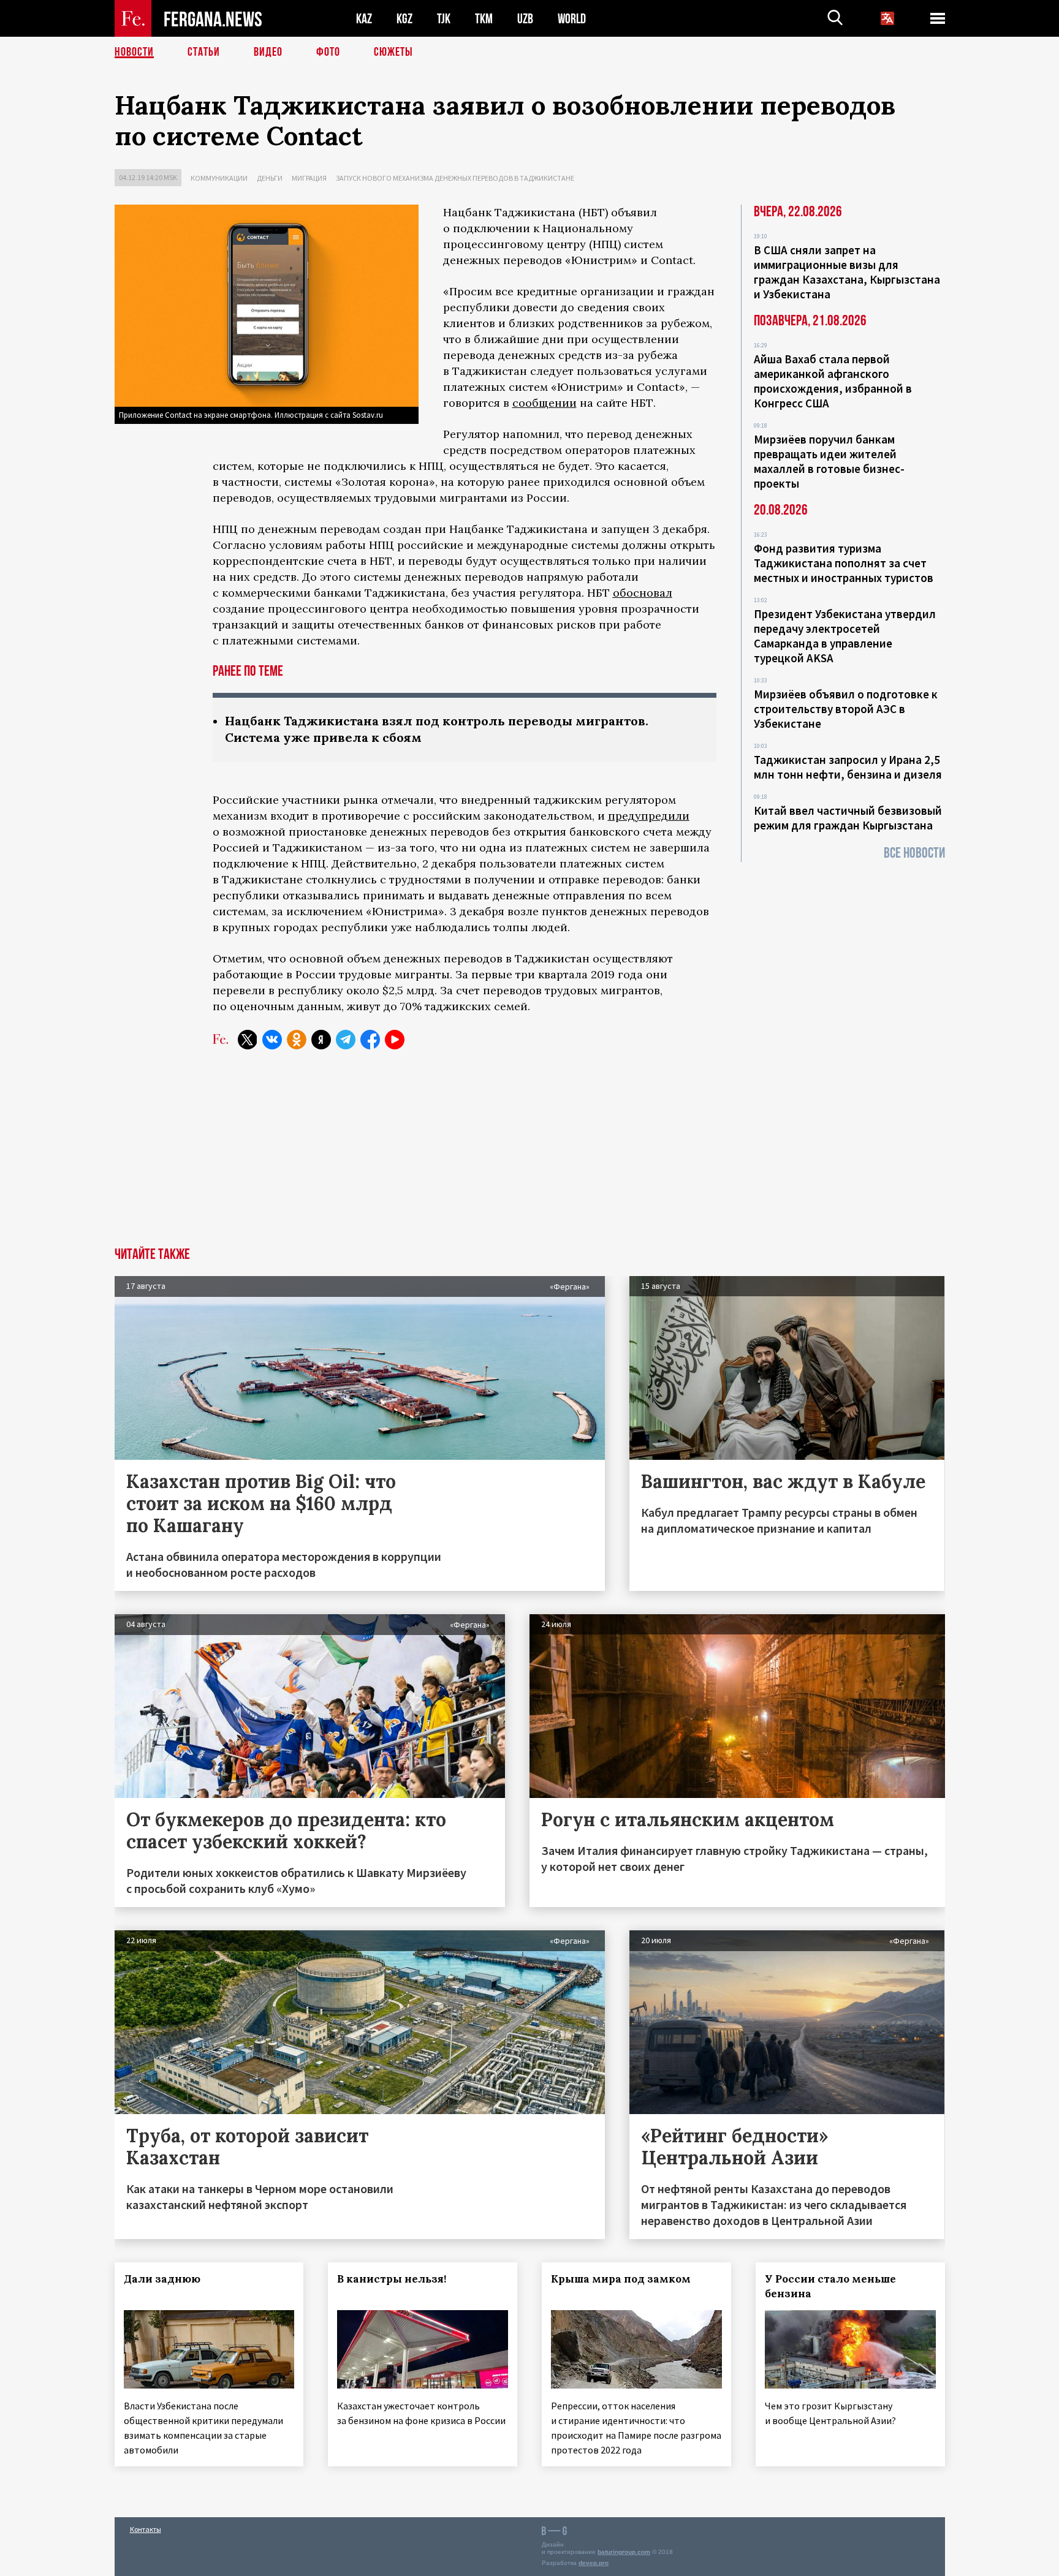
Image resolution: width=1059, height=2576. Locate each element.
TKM (484, 19)
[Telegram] (346, 1040)
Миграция (309, 178)
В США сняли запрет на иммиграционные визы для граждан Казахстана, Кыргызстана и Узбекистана (847, 272)
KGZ (404, 19)
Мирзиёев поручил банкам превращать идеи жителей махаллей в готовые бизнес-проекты (829, 461)
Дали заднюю (162, 2279)
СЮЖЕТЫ (393, 52)
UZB (525, 19)
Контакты (146, 2529)
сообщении (545, 403)
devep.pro (594, 2563)
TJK (444, 19)
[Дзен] (321, 1040)
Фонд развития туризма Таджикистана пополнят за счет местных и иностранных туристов (844, 563)
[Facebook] (370, 1040)
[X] (248, 1040)
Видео (268, 52)
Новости (134, 52)
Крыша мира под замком (621, 2279)
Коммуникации (219, 178)
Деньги (270, 178)
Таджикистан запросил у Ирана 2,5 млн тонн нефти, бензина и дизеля (848, 767)
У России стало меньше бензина (830, 2286)
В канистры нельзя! (392, 2279)
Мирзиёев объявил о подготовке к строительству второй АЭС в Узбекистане (846, 709)
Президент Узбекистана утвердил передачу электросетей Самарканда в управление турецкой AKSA (845, 636)
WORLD (572, 19)
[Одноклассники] (297, 1040)
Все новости (914, 853)
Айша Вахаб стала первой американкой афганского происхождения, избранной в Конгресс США (833, 381)
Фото (328, 52)
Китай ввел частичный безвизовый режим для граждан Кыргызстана (848, 818)
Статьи (204, 52)
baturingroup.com (624, 2552)
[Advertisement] (529, 1155)
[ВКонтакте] (272, 1040)
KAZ (364, 19)
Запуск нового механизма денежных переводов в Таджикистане (455, 178)
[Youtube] (395, 1040)
